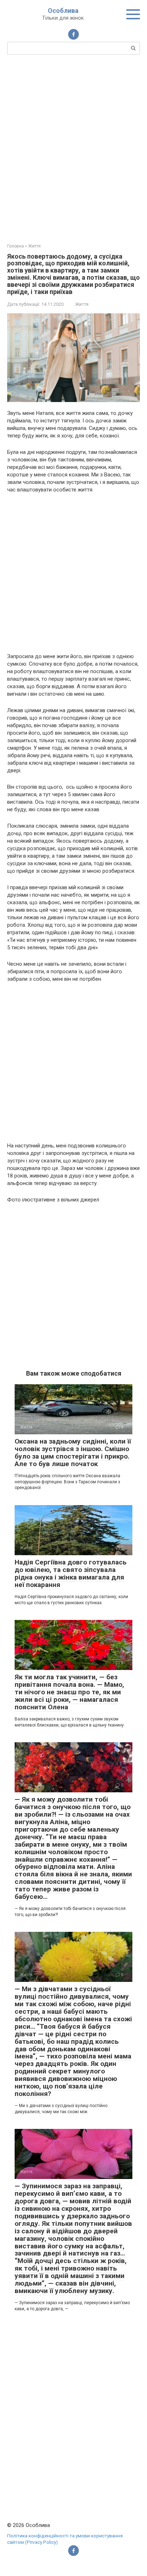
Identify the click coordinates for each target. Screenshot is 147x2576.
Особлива (63, 11)
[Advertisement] (73, 148)
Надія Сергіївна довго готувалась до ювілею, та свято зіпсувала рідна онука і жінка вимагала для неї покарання (71, 1573)
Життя (82, 304)
